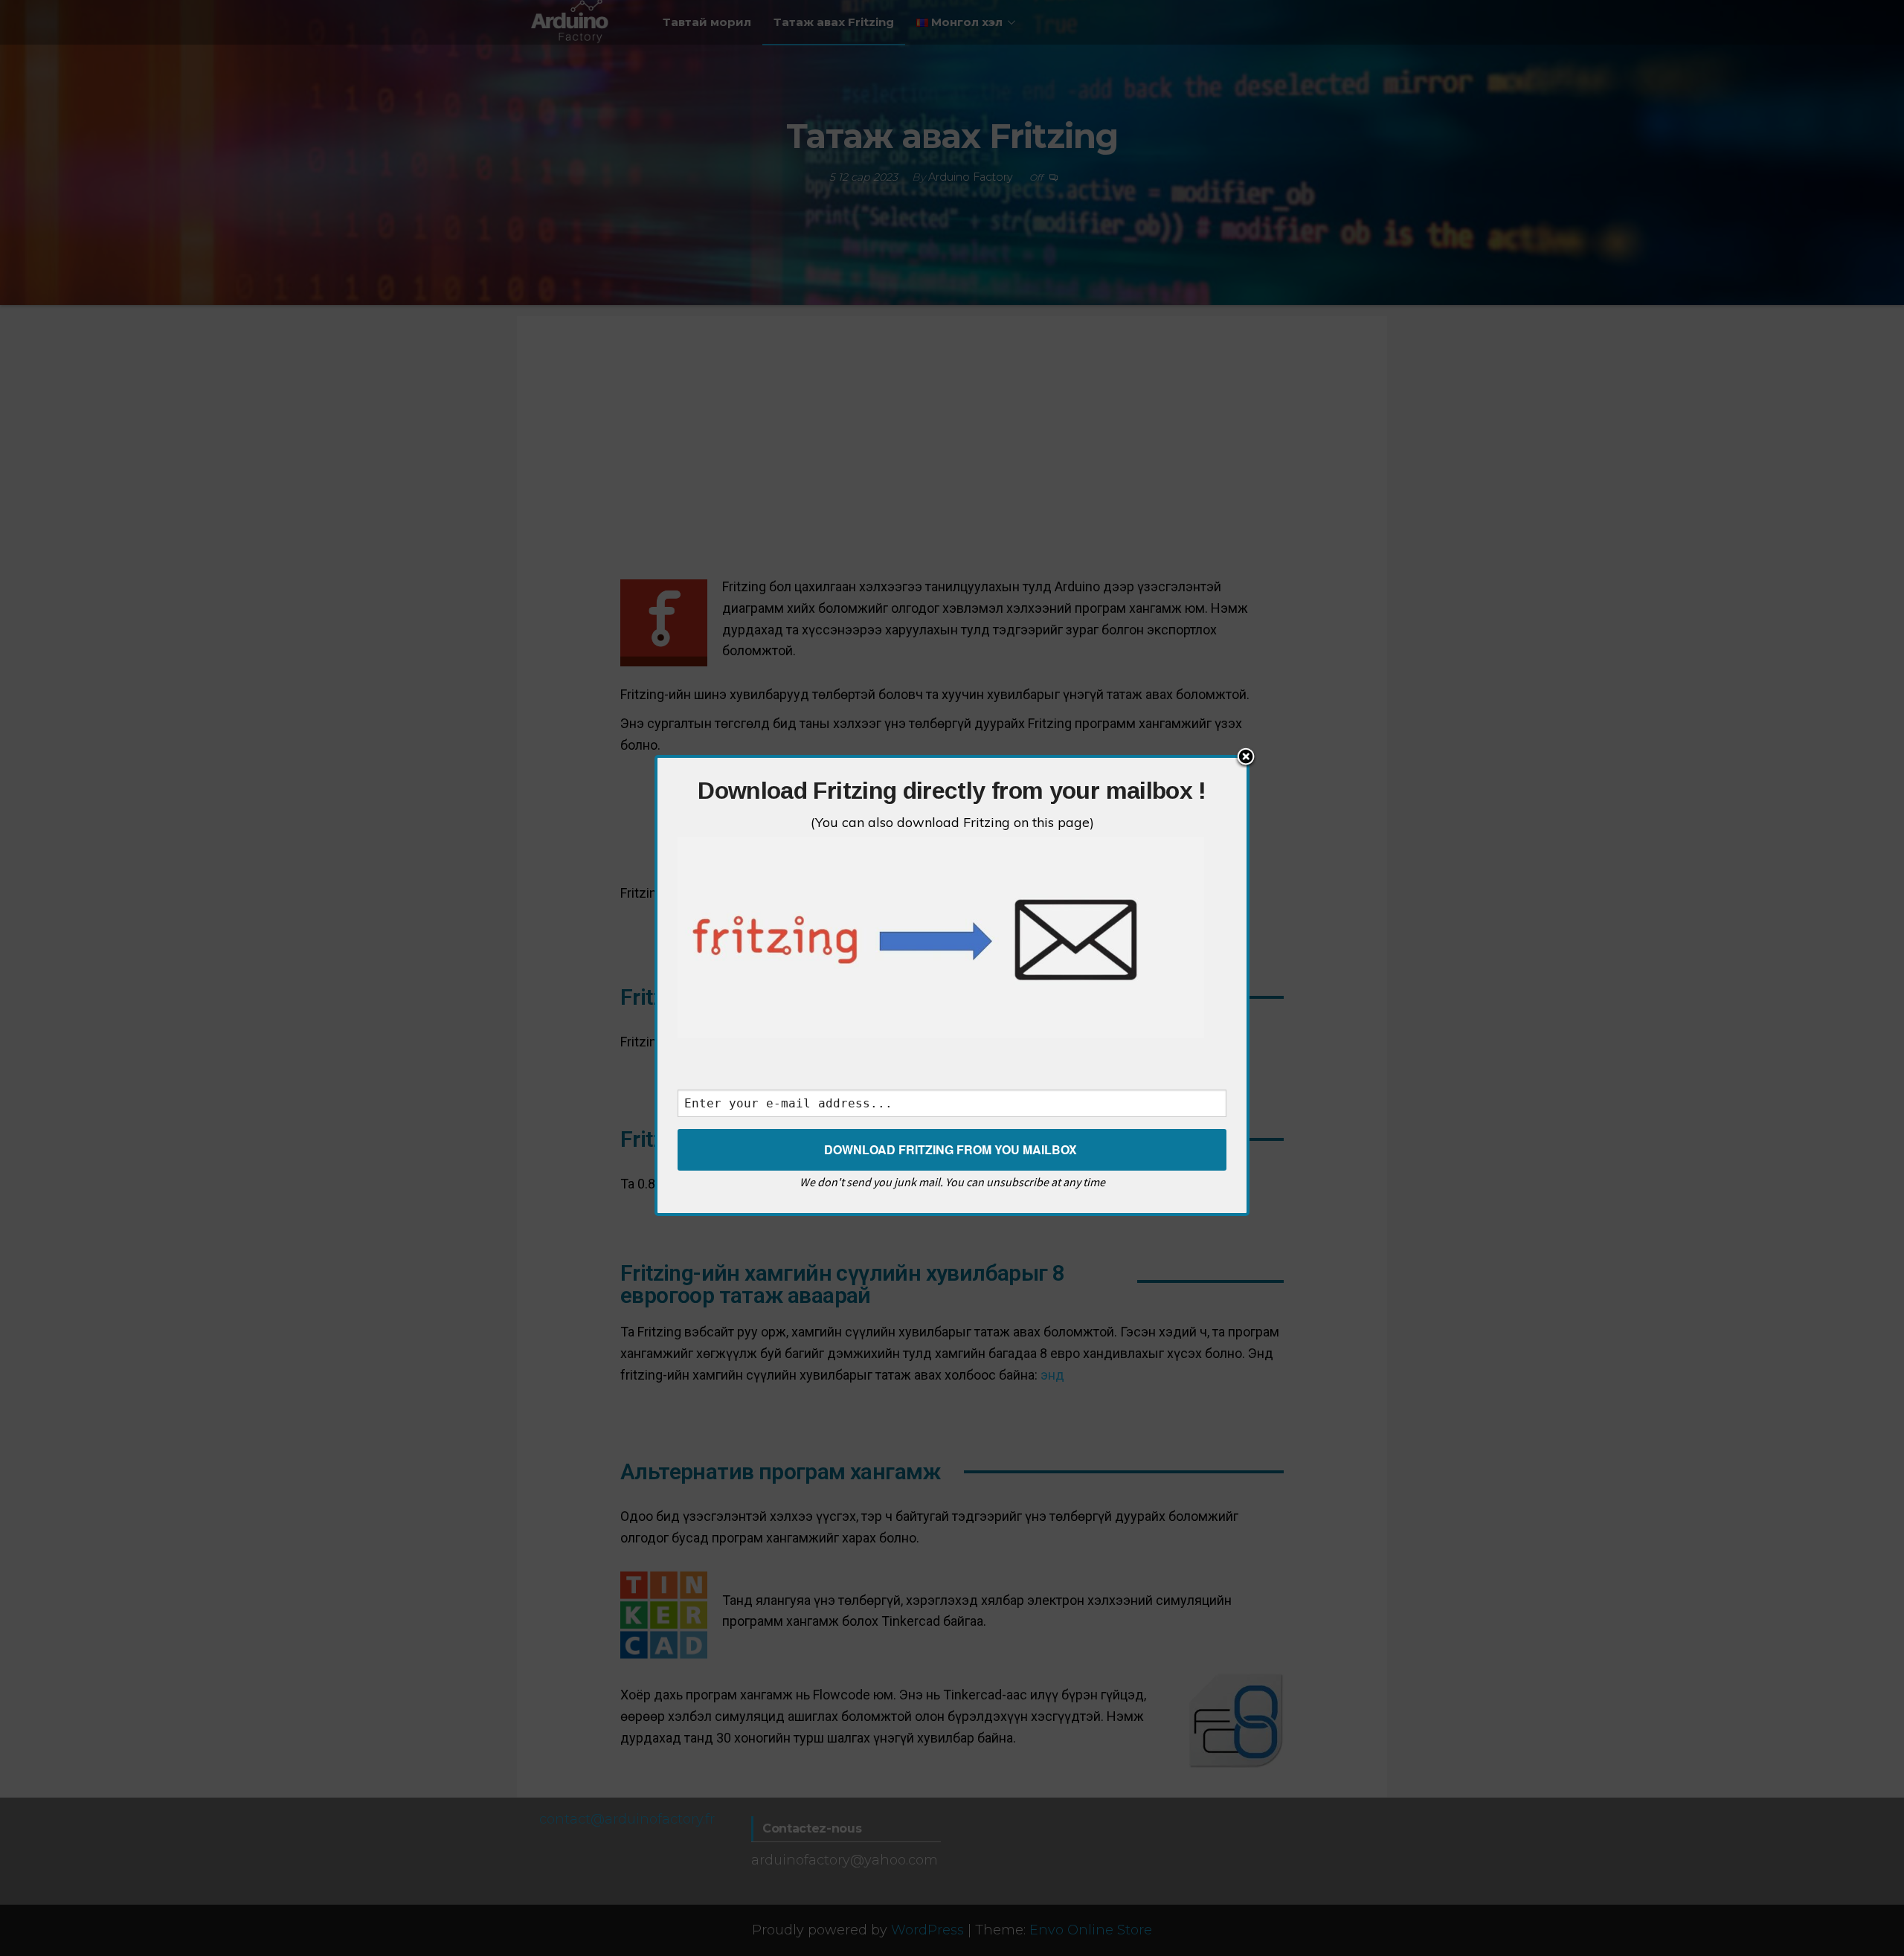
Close (1246, 758)
